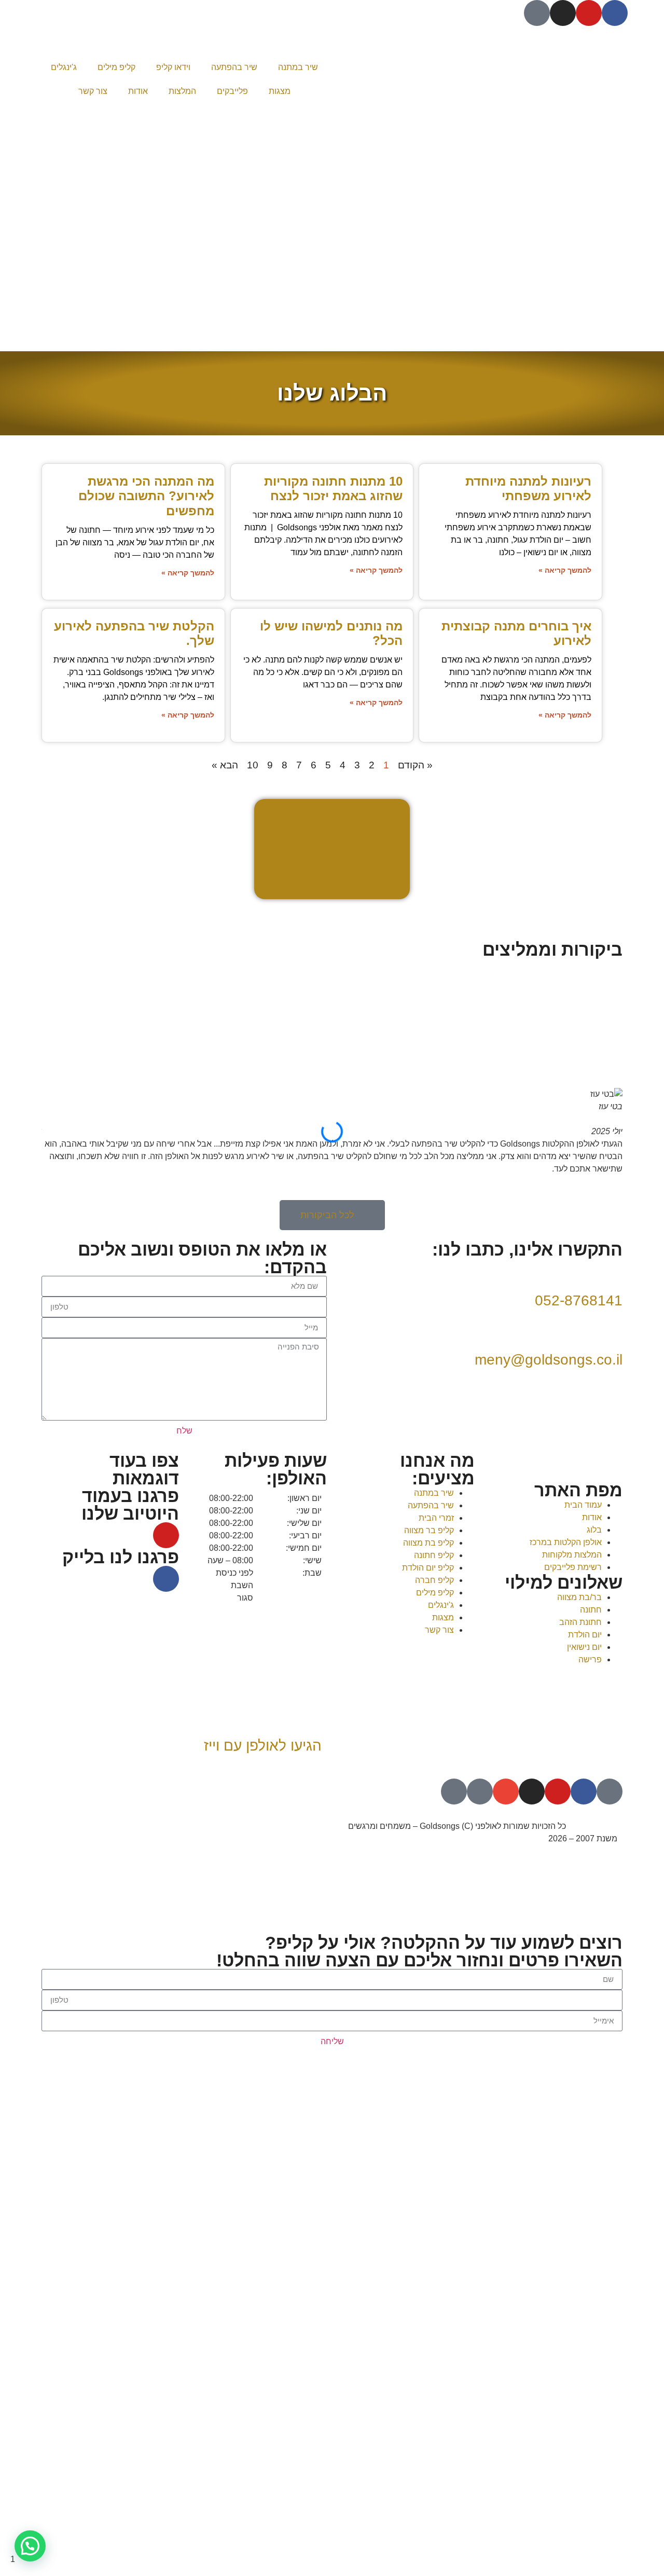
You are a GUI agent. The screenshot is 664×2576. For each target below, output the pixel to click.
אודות (138, 91)
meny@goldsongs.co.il (549, 1360)
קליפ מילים (116, 67)
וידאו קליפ (173, 67)
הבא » (225, 765)
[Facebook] (615, 13)
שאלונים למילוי (564, 1582)
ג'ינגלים (64, 67)
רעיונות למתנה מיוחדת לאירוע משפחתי (528, 489)
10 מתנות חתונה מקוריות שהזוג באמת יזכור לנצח (333, 489)
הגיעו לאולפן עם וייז (263, 1746)
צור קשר (93, 91)
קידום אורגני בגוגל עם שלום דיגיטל (267, 1826)
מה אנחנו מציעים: (437, 1469)
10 (253, 765)
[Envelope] (506, 1792)
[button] (332, 1181)
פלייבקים (232, 91)
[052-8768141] (610, 1271)
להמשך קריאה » (565, 570)
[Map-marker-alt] (454, 1792)
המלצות (182, 91)
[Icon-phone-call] (480, 1792)
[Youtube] (589, 13)
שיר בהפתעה (234, 67)
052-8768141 (579, 1300)
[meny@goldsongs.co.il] (610, 1330)
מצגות (280, 91)
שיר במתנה (298, 67)
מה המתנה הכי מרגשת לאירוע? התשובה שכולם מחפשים (146, 496)
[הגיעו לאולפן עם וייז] (309, 1716)
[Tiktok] (537, 13)
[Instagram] (563, 13)
